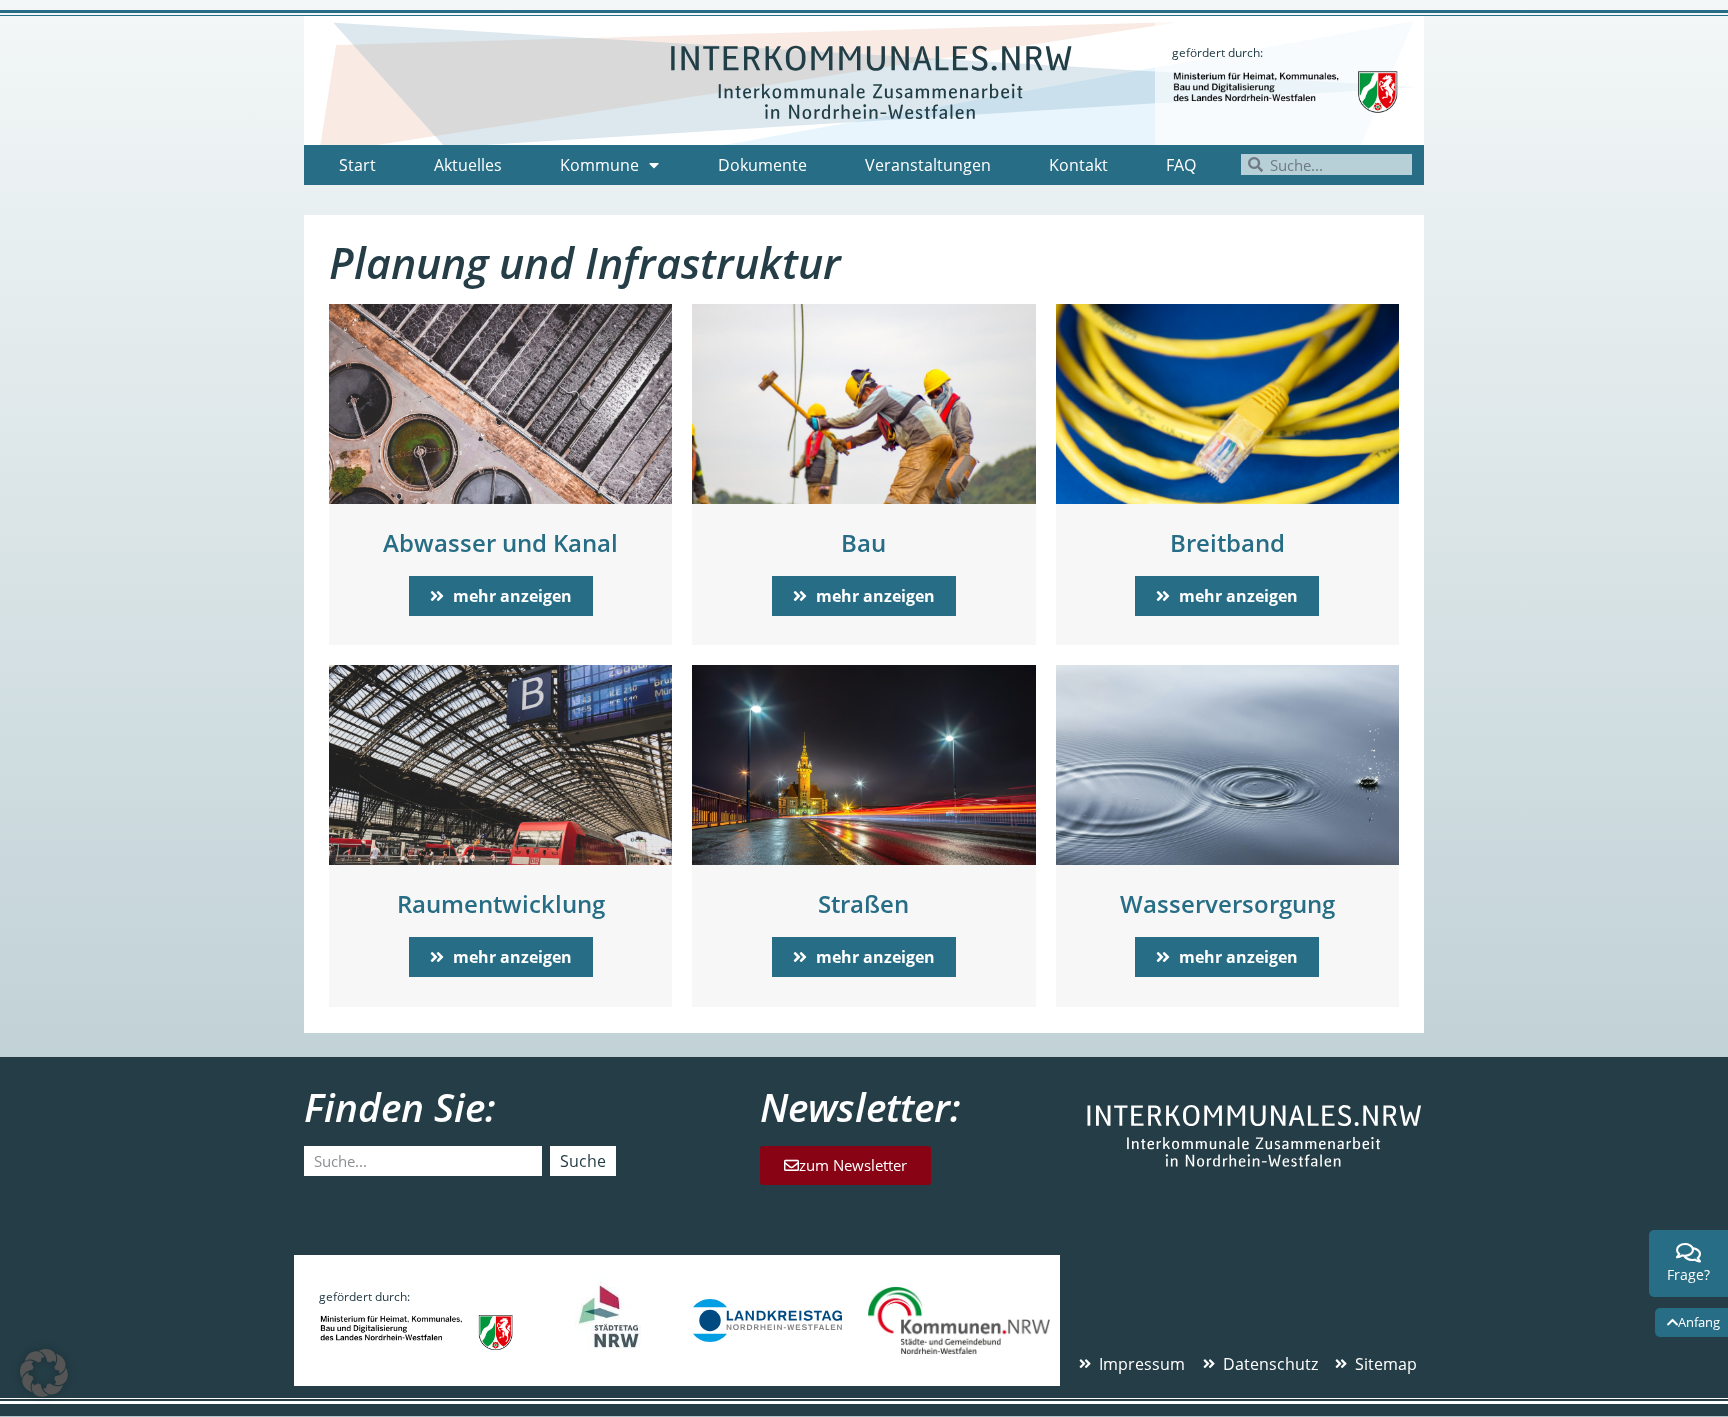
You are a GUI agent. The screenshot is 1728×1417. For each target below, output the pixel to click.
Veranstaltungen (928, 165)
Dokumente (762, 165)
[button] (44, 1373)
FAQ (1181, 165)
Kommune (599, 165)
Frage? (1688, 1274)
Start (357, 165)
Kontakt (1078, 165)
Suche (583, 1161)
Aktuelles (468, 165)
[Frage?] (1689, 1253)
